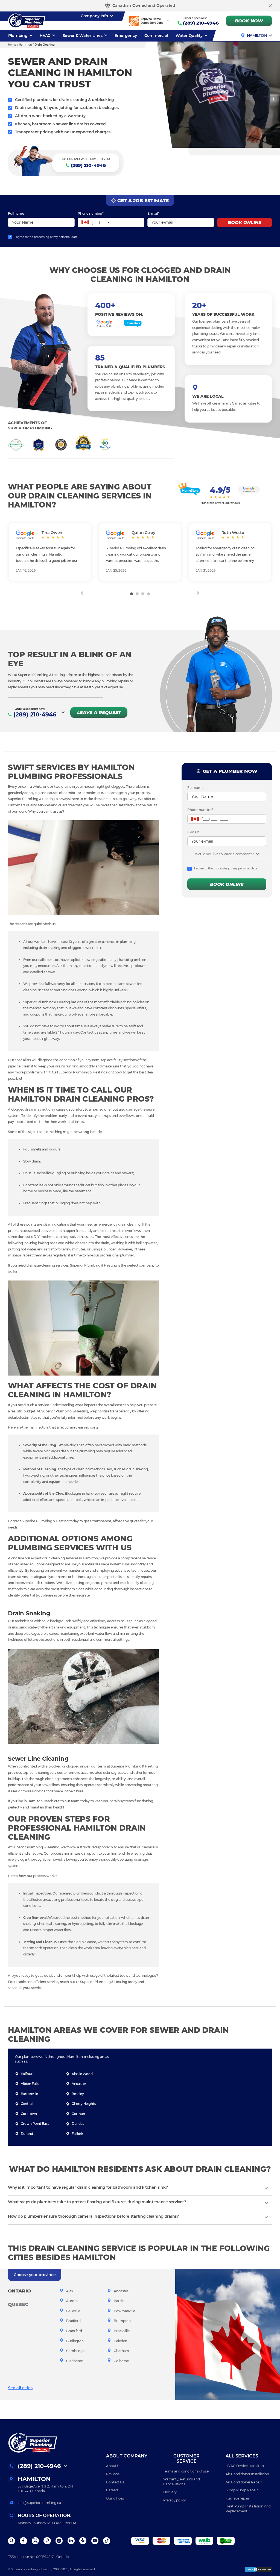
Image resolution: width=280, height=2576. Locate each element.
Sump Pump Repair (242, 2490)
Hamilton (257, 36)
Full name (16, 213)
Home (12, 45)
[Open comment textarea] (257, 854)
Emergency (126, 36)
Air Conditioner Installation (247, 2474)
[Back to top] (268, 2547)
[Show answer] (266, 2188)
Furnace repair (237, 2498)
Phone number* (91, 213)
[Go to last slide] (82, 593)
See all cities (20, 2388)
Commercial (156, 36)
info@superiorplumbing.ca (39, 2503)
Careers (112, 2490)
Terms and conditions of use (186, 2471)
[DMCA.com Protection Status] (258, 2569)
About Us (114, 2466)
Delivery (170, 2492)
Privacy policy (174, 2500)
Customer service (186, 2459)
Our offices (115, 2498)
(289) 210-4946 (201, 23)
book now (249, 21)
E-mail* (153, 213)
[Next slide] (198, 593)
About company (127, 2456)
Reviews (113, 2474)
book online (245, 222)
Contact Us (115, 2482)
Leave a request (99, 712)
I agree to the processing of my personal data (46, 237)
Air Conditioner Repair (243, 2482)
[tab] (131, 594)
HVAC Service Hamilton (245, 2466)
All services (242, 2456)
